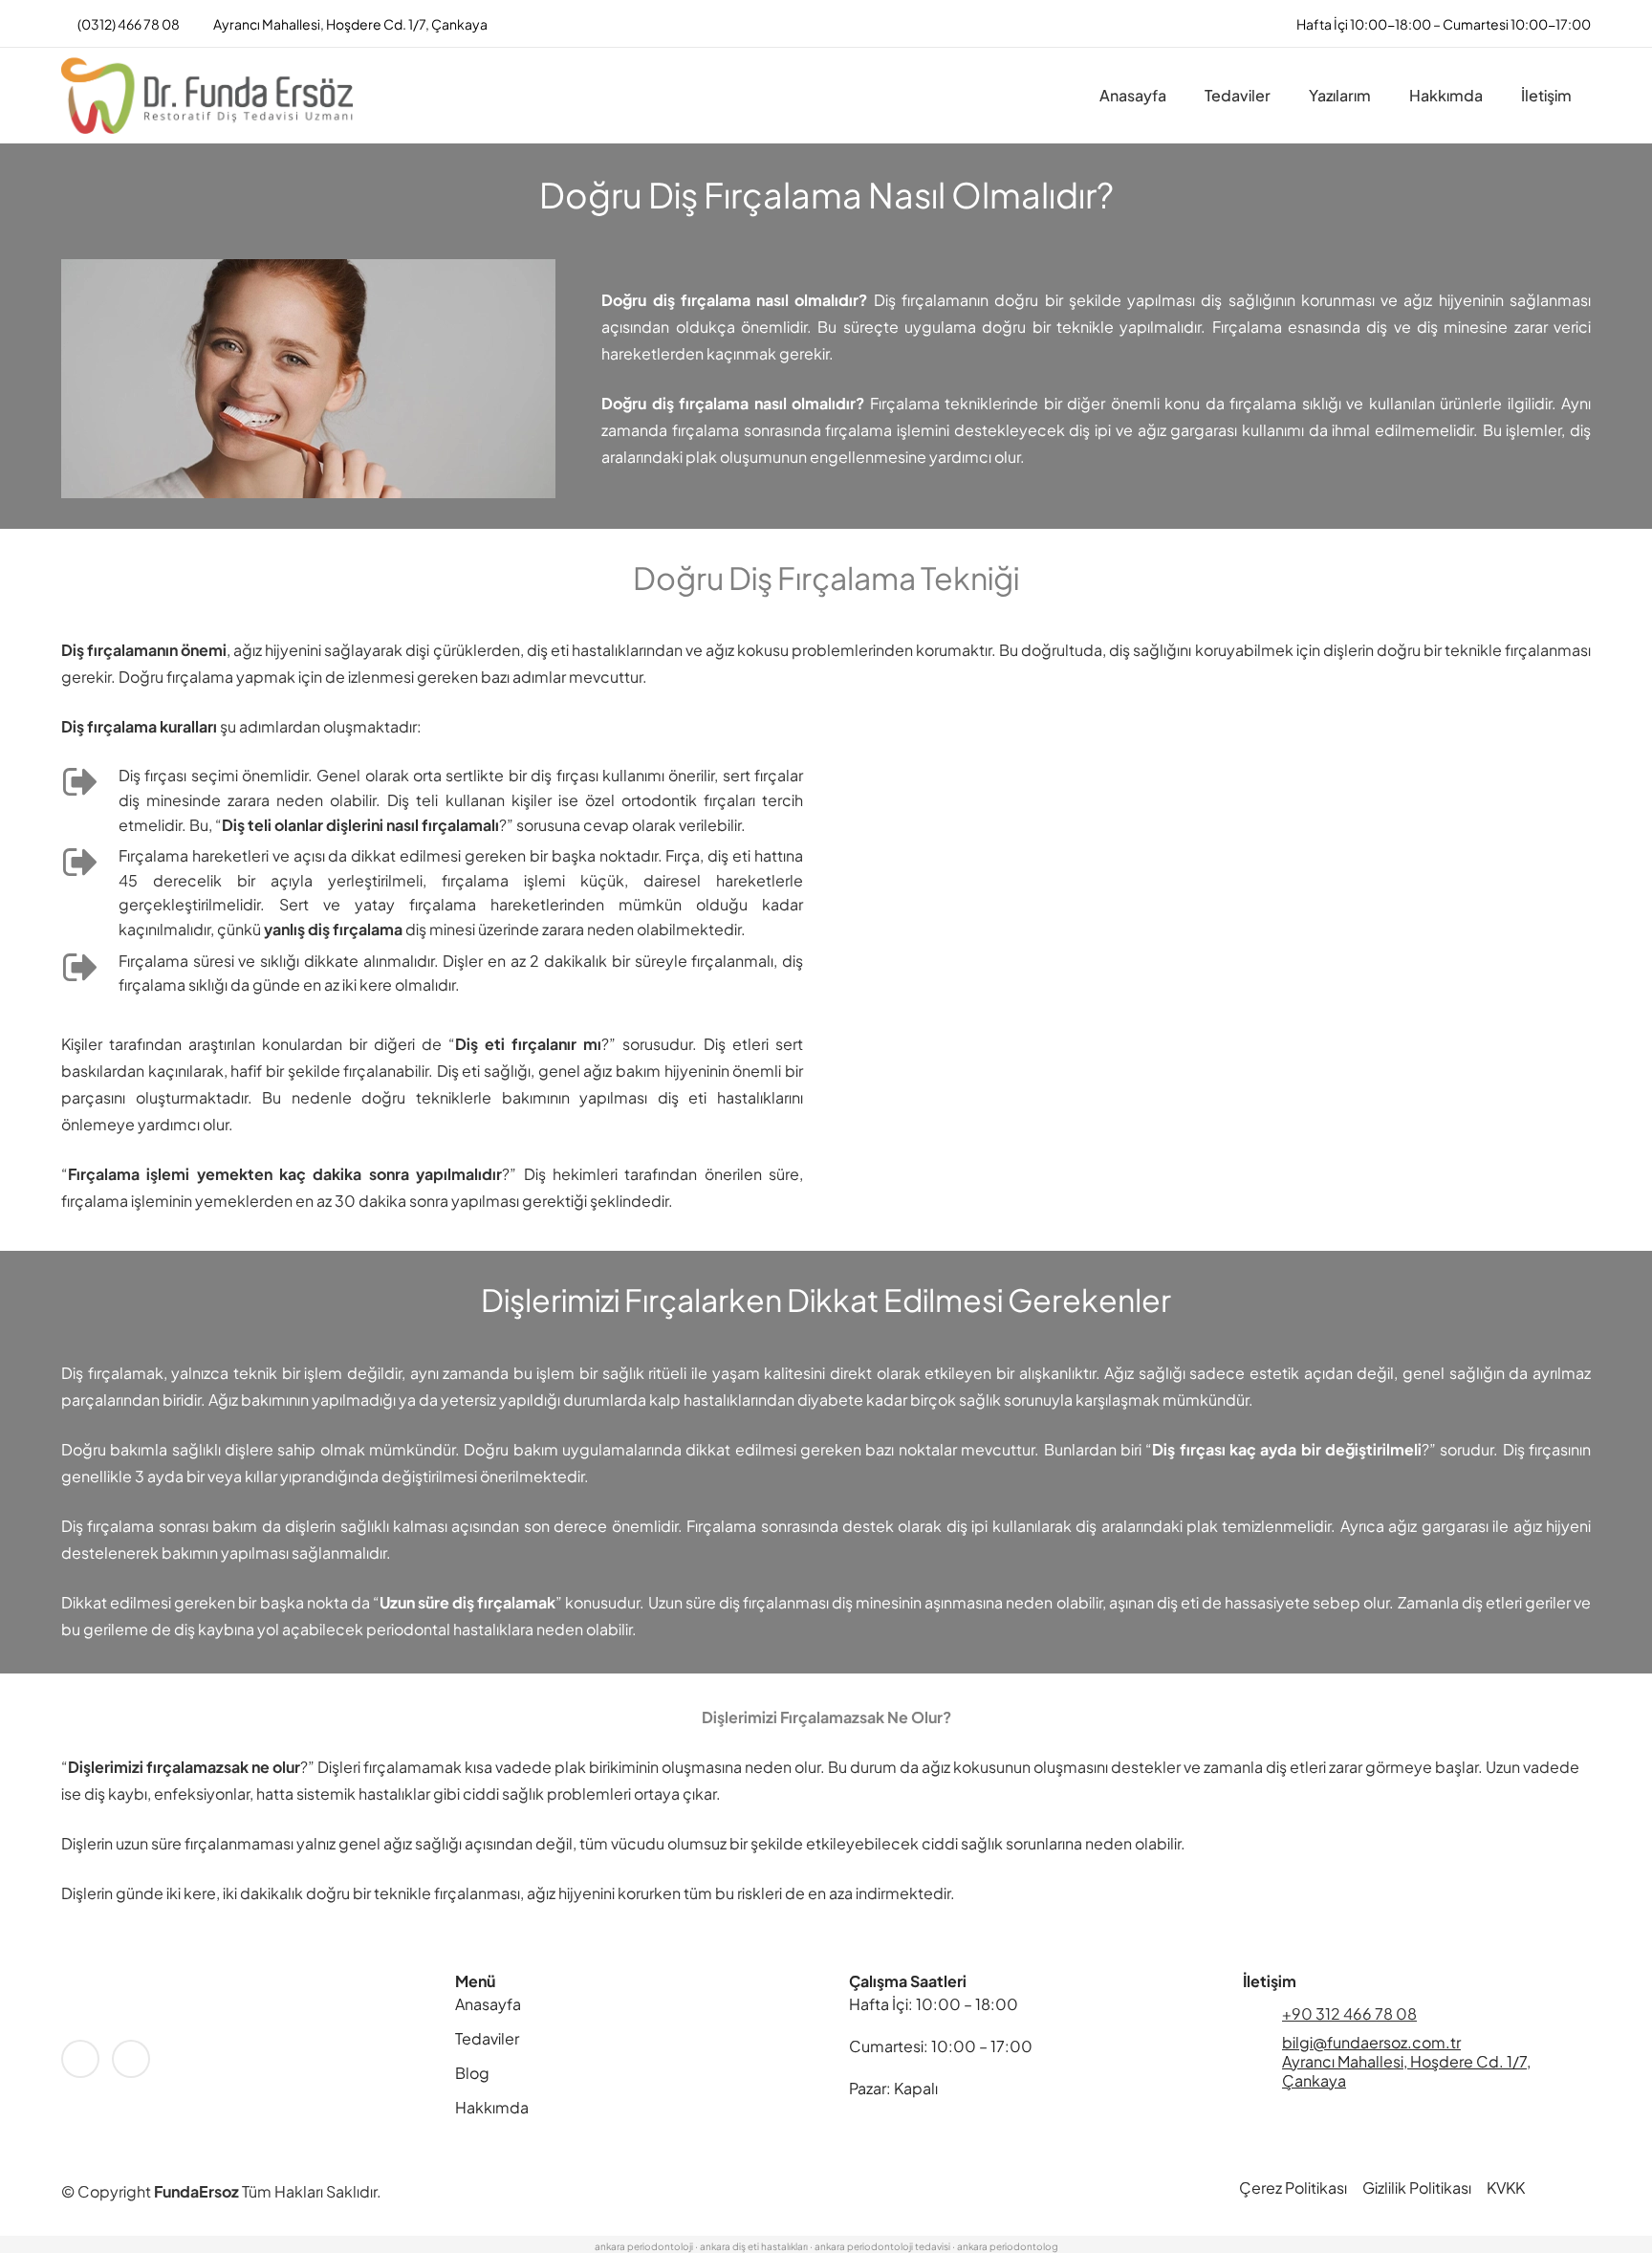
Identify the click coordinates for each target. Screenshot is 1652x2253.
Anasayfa (488, 2004)
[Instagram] (131, 2059)
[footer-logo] (235, 2004)
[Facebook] (80, 2059)
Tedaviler (487, 2038)
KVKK (1506, 2187)
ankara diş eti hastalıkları (754, 2246)
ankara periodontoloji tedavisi (882, 2246)
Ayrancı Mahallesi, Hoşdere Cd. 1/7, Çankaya (1406, 2071)
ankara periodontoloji (644, 2246)
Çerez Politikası (1293, 2187)
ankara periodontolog (1008, 2246)
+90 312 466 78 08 (1349, 2013)
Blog (472, 2073)
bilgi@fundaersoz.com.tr (1371, 2042)
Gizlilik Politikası (1417, 2187)
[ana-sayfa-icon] (207, 96)
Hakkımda (492, 2107)
